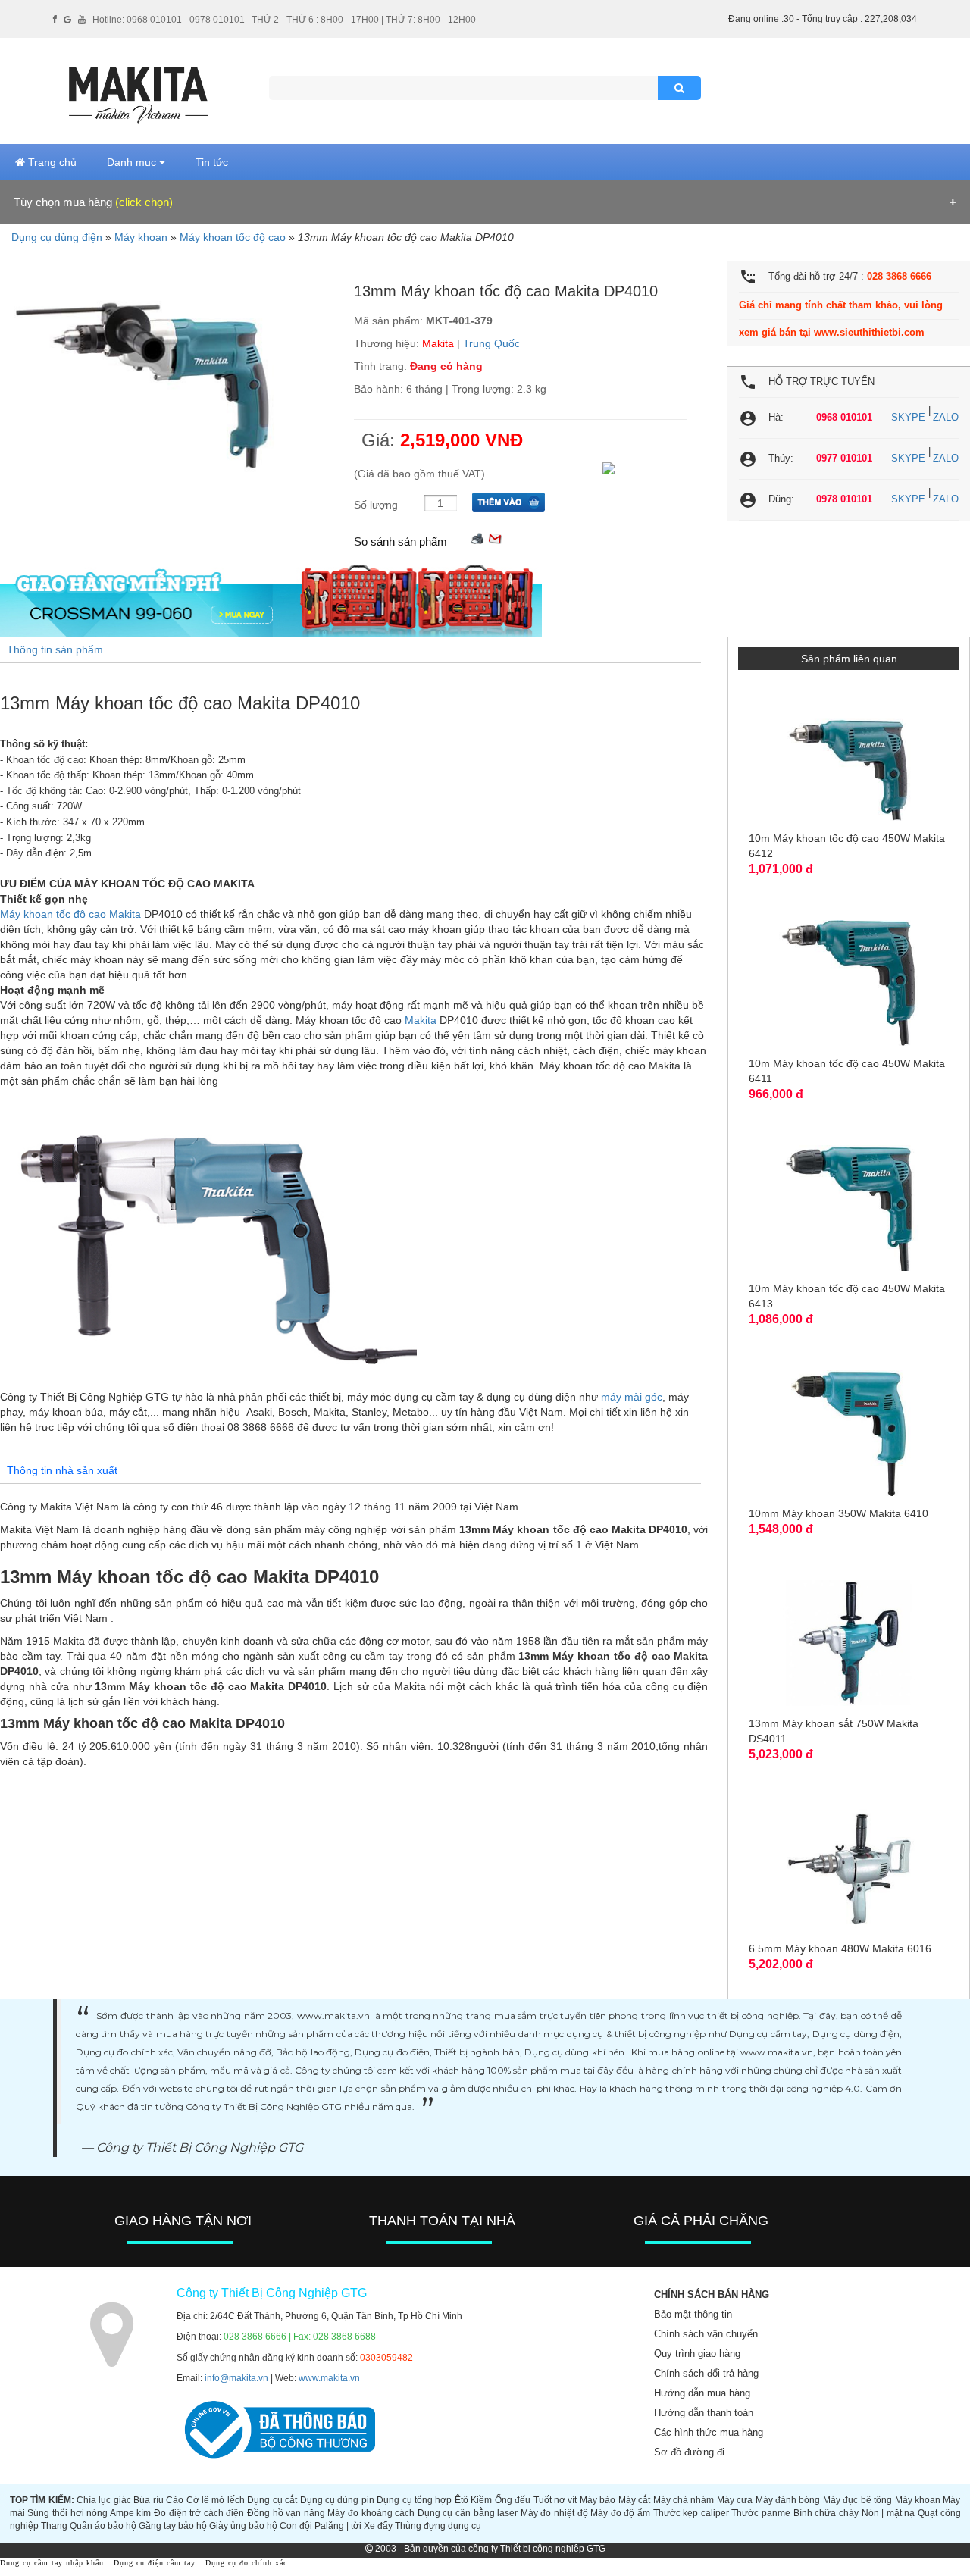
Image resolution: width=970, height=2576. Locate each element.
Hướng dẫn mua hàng (702, 2393)
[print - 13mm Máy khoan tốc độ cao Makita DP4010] (477, 538)
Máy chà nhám (684, 2500)
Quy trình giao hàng (697, 2354)
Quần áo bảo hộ (103, 2526)
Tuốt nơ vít (555, 2500)
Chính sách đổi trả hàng (706, 2373)
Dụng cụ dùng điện (57, 237)
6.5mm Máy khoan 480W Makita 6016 (840, 1948)
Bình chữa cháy (826, 2513)
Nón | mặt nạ (889, 2513)
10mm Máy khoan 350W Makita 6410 (839, 1513)
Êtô (462, 2500)
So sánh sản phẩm (401, 541)
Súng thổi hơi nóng (67, 2513)
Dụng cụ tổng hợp (414, 2500)
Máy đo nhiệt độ (554, 2513)
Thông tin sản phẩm (55, 649)
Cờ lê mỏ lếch (216, 2500)
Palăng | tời (338, 2526)
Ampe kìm (131, 2513)
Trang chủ (51, 162)
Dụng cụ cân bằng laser (468, 2513)
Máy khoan (141, 237)
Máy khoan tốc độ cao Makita (70, 914)
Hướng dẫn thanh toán (704, 2413)
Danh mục (133, 162)
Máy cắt (634, 2500)
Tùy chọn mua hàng (93, 202)
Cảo (175, 2500)
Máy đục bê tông (857, 2500)
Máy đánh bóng (788, 2500)
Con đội (296, 2526)
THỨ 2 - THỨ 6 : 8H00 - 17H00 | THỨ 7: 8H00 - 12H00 (364, 20)
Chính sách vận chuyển (706, 2334)
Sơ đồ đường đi (689, 2452)
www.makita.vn (329, 2378)
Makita (438, 343)
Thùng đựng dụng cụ (438, 2526)
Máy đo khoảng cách (371, 2513)
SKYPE (908, 417)
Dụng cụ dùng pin (337, 2500)
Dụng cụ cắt (272, 2500)
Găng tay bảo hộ (173, 2526)
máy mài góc (632, 1397)
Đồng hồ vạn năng (286, 2513)
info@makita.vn (236, 2378)
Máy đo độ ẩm (620, 2513)
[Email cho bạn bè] (495, 538)
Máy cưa (735, 2500)
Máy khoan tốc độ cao (233, 237)
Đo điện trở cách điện (199, 2513)
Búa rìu (148, 2500)
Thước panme (761, 2513)
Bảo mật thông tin (693, 2314)
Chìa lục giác (104, 2500)
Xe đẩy (378, 2526)
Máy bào (598, 2500)
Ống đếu (513, 2500)
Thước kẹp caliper (691, 2513)
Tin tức (212, 162)
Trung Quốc (491, 343)
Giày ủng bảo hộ (243, 2526)
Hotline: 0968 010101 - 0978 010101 (169, 20)
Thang (54, 2526)
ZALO (946, 417)
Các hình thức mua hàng (709, 2432)
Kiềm (481, 2500)
